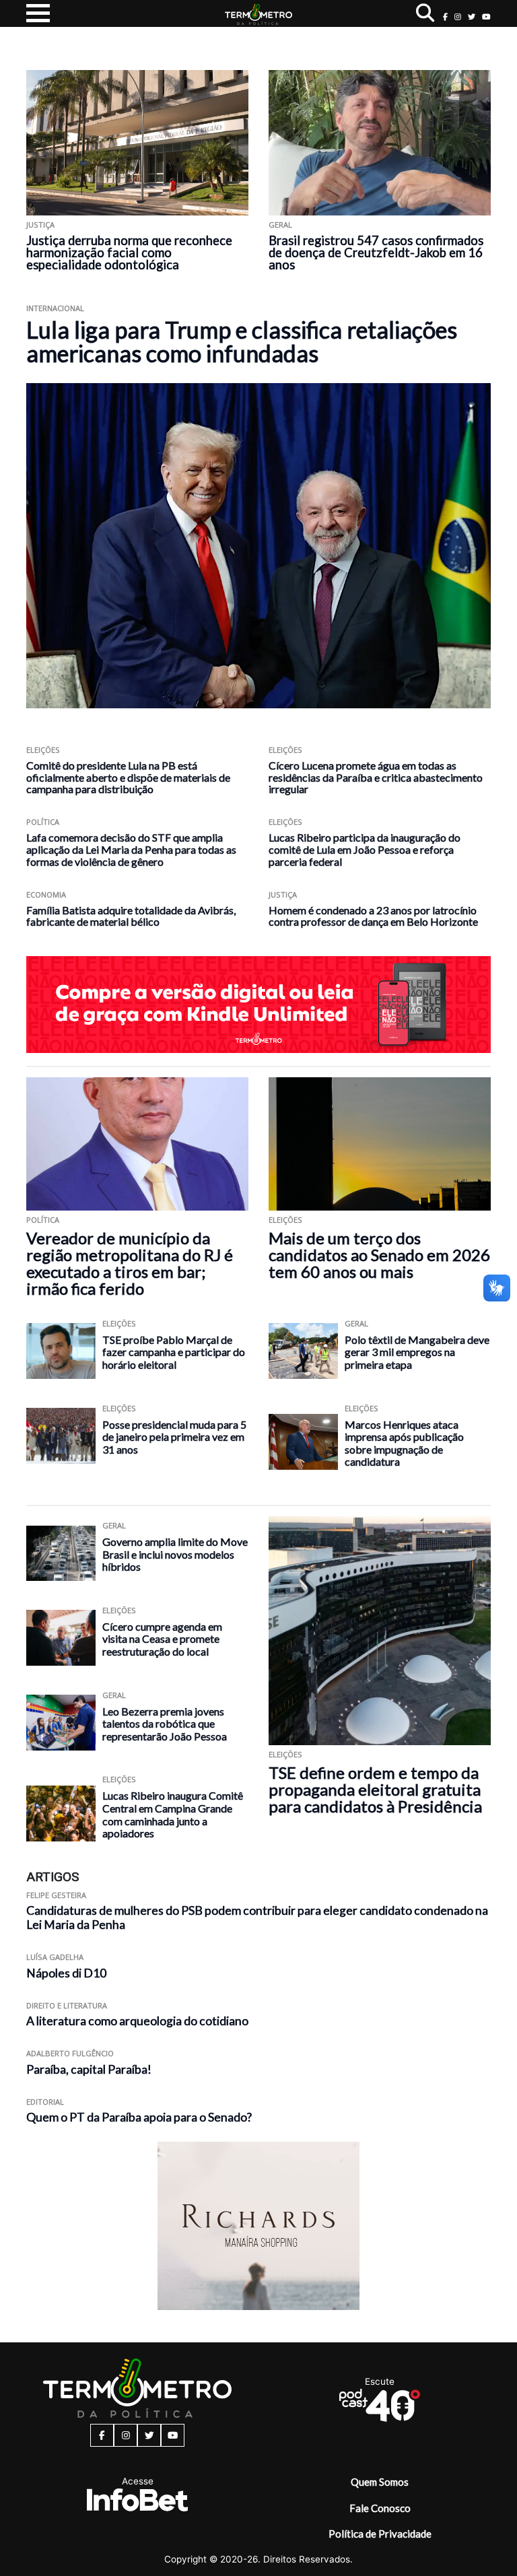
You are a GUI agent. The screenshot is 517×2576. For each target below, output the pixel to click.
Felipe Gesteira (56, 1895)
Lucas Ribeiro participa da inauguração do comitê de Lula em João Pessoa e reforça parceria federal (365, 849)
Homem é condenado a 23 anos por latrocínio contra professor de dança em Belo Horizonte (373, 916)
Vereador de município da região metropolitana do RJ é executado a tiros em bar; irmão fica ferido (130, 1263)
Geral (280, 225)
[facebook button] (445, 16)
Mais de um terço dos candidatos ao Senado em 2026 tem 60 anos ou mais (379, 1255)
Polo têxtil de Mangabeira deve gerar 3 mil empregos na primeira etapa (417, 1352)
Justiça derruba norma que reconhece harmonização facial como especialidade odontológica (129, 252)
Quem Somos (380, 2482)
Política (43, 822)
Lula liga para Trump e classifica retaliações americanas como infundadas (242, 341)
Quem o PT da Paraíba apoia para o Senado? (139, 2117)
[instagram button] (458, 16)
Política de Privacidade (380, 2534)
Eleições (43, 750)
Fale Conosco (380, 2508)
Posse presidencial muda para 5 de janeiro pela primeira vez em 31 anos (174, 1437)
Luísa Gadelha (55, 1957)
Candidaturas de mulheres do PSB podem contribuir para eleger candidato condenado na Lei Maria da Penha (257, 1918)
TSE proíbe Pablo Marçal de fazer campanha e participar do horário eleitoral (174, 1352)
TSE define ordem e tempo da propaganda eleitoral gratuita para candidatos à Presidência (375, 1789)
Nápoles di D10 (66, 1973)
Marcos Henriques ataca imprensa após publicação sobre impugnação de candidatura (404, 1443)
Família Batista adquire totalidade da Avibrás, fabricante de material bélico (131, 916)
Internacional (55, 308)
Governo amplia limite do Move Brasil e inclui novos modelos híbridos (175, 1554)
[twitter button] (472, 16)
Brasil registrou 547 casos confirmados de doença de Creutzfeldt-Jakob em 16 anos (376, 252)
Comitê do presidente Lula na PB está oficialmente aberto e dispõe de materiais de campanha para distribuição (128, 777)
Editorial (45, 2102)
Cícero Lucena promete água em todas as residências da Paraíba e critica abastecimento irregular (376, 777)
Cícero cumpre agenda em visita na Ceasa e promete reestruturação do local (162, 1639)
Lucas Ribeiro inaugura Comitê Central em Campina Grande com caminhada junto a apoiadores (173, 1814)
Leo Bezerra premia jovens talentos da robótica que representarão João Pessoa (165, 1724)
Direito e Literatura (67, 2005)
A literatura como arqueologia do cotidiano (137, 2021)
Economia (46, 894)
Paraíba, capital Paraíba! (89, 2069)
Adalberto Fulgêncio (70, 2053)
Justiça (40, 225)
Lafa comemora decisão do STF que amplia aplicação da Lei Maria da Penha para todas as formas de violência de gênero (131, 849)
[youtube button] (486, 16)
